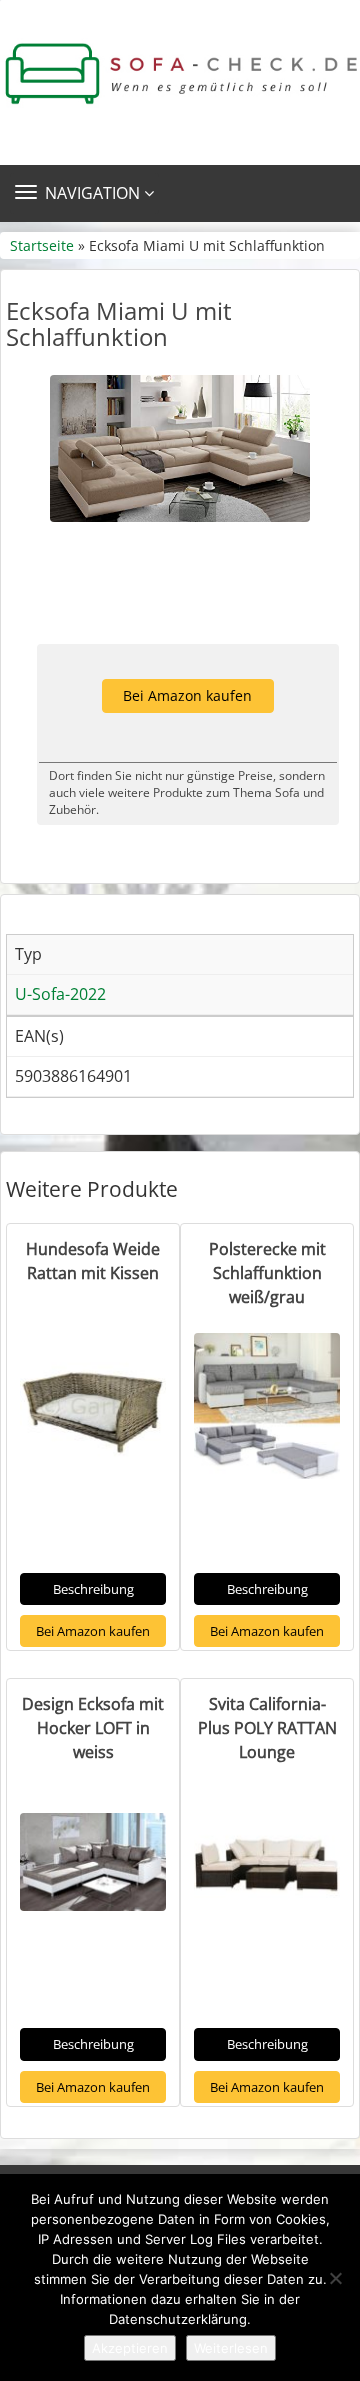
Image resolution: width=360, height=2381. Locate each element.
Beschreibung (93, 1589)
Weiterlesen (231, 2348)
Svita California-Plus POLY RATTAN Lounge (267, 1728)
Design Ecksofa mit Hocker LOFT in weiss (93, 1728)
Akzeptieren (130, 2348)
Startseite (42, 245)
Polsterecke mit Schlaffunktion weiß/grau (267, 1273)
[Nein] (335, 2278)
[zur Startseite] (180, 74)
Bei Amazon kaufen (187, 695)
